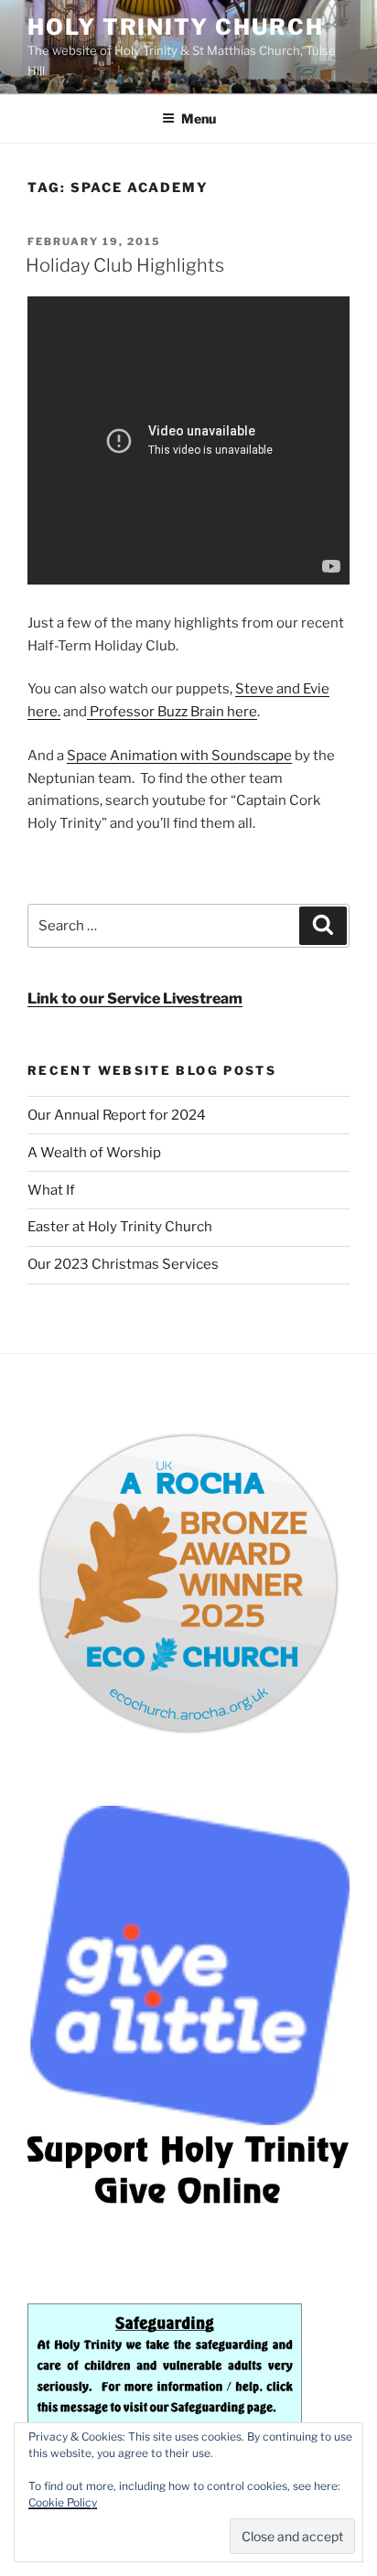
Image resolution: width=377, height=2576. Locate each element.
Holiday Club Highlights (125, 265)
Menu (199, 118)
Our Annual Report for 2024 (117, 1115)
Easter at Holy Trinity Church (120, 1227)
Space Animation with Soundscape (179, 756)
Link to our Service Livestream (135, 998)
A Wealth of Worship (94, 1153)
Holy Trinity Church (175, 27)
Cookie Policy (63, 2502)
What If (51, 1190)
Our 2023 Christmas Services (123, 1264)
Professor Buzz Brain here (172, 712)
